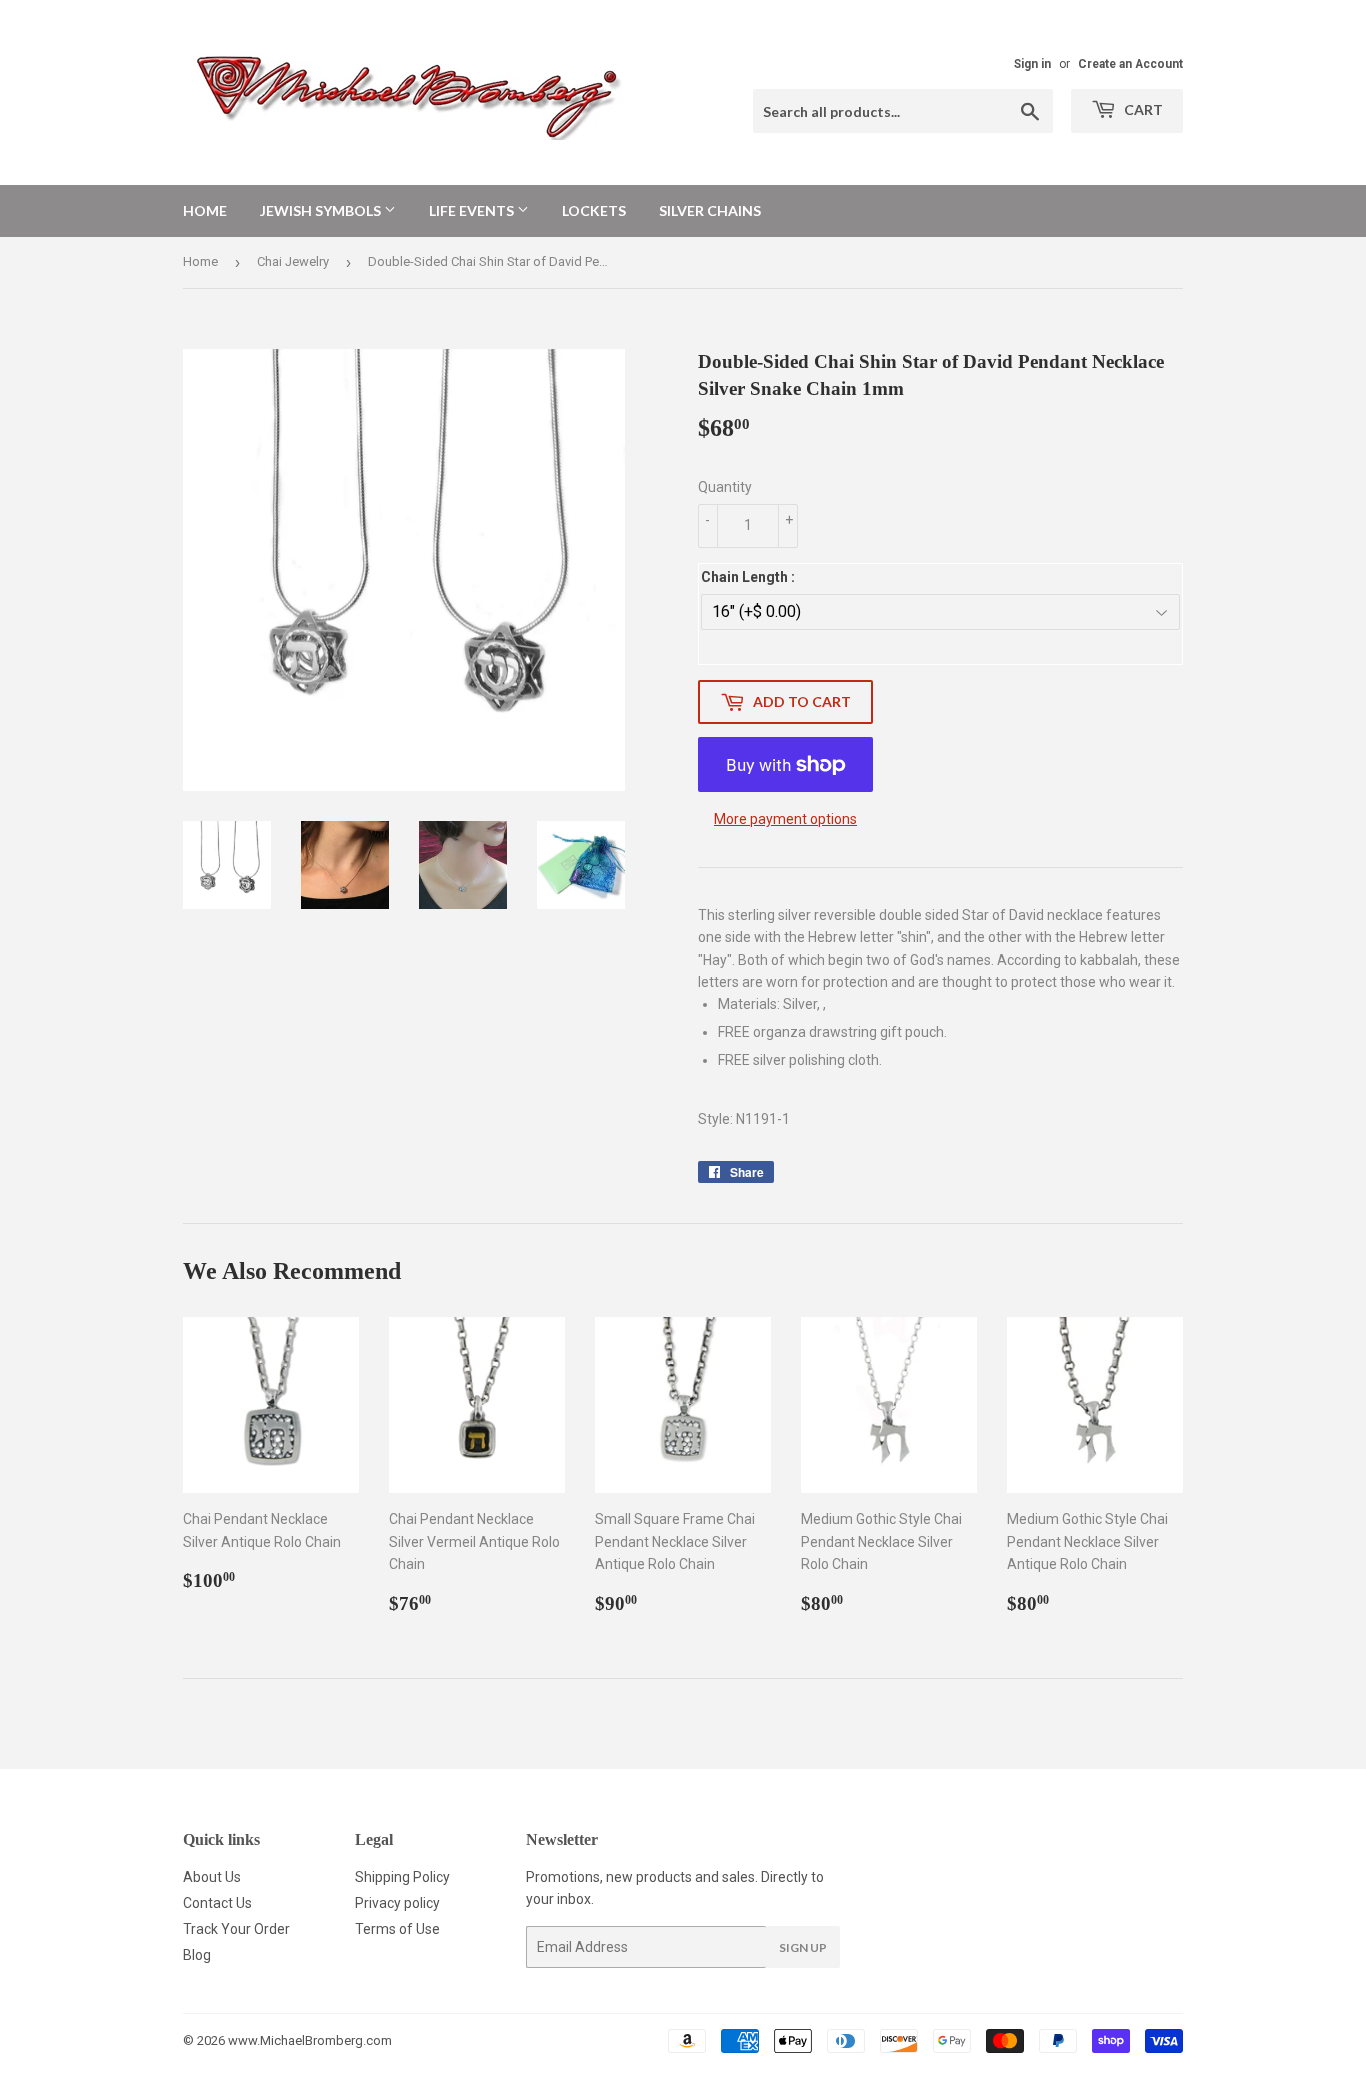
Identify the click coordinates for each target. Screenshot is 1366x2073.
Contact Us (217, 1903)
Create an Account (1130, 64)
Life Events (473, 210)
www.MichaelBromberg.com (310, 2040)
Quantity (725, 487)
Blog (197, 1955)
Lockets (594, 210)
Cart (1142, 109)
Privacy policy (397, 1903)
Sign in (1032, 64)
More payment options (785, 819)
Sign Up (803, 1947)
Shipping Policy (402, 1877)
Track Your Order (236, 1929)
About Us (212, 1877)
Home (205, 210)
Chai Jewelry (293, 261)
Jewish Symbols (322, 210)
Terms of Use (397, 1929)
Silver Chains (710, 210)
